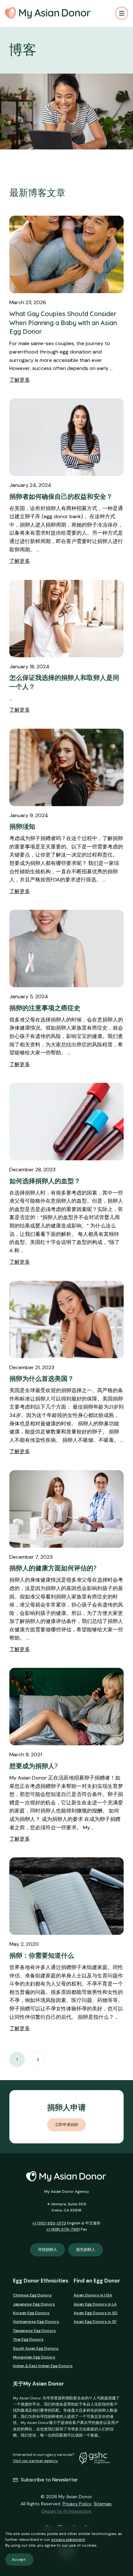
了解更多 (20, 380)
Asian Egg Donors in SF (95, 2322)
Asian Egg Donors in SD (96, 2313)
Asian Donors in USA (93, 2295)
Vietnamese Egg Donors (36, 2322)
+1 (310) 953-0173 (49, 2223)
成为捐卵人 (86, 2250)
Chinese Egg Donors (32, 2295)
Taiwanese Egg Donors (34, 2331)
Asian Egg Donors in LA (95, 2304)
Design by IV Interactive (66, 2511)
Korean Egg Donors (31, 2313)
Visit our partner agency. (36, 2461)
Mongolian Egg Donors (34, 2357)
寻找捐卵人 (47, 2250)
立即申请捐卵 (66, 2125)
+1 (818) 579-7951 (63, 2229)
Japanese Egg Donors (34, 2304)
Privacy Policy (77, 2504)
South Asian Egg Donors (36, 2348)
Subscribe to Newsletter (49, 2480)
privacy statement (68, 2540)
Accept (19, 2560)
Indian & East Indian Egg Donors (43, 2366)
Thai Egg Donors (28, 2339)
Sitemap (103, 2504)
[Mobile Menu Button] (122, 13)
